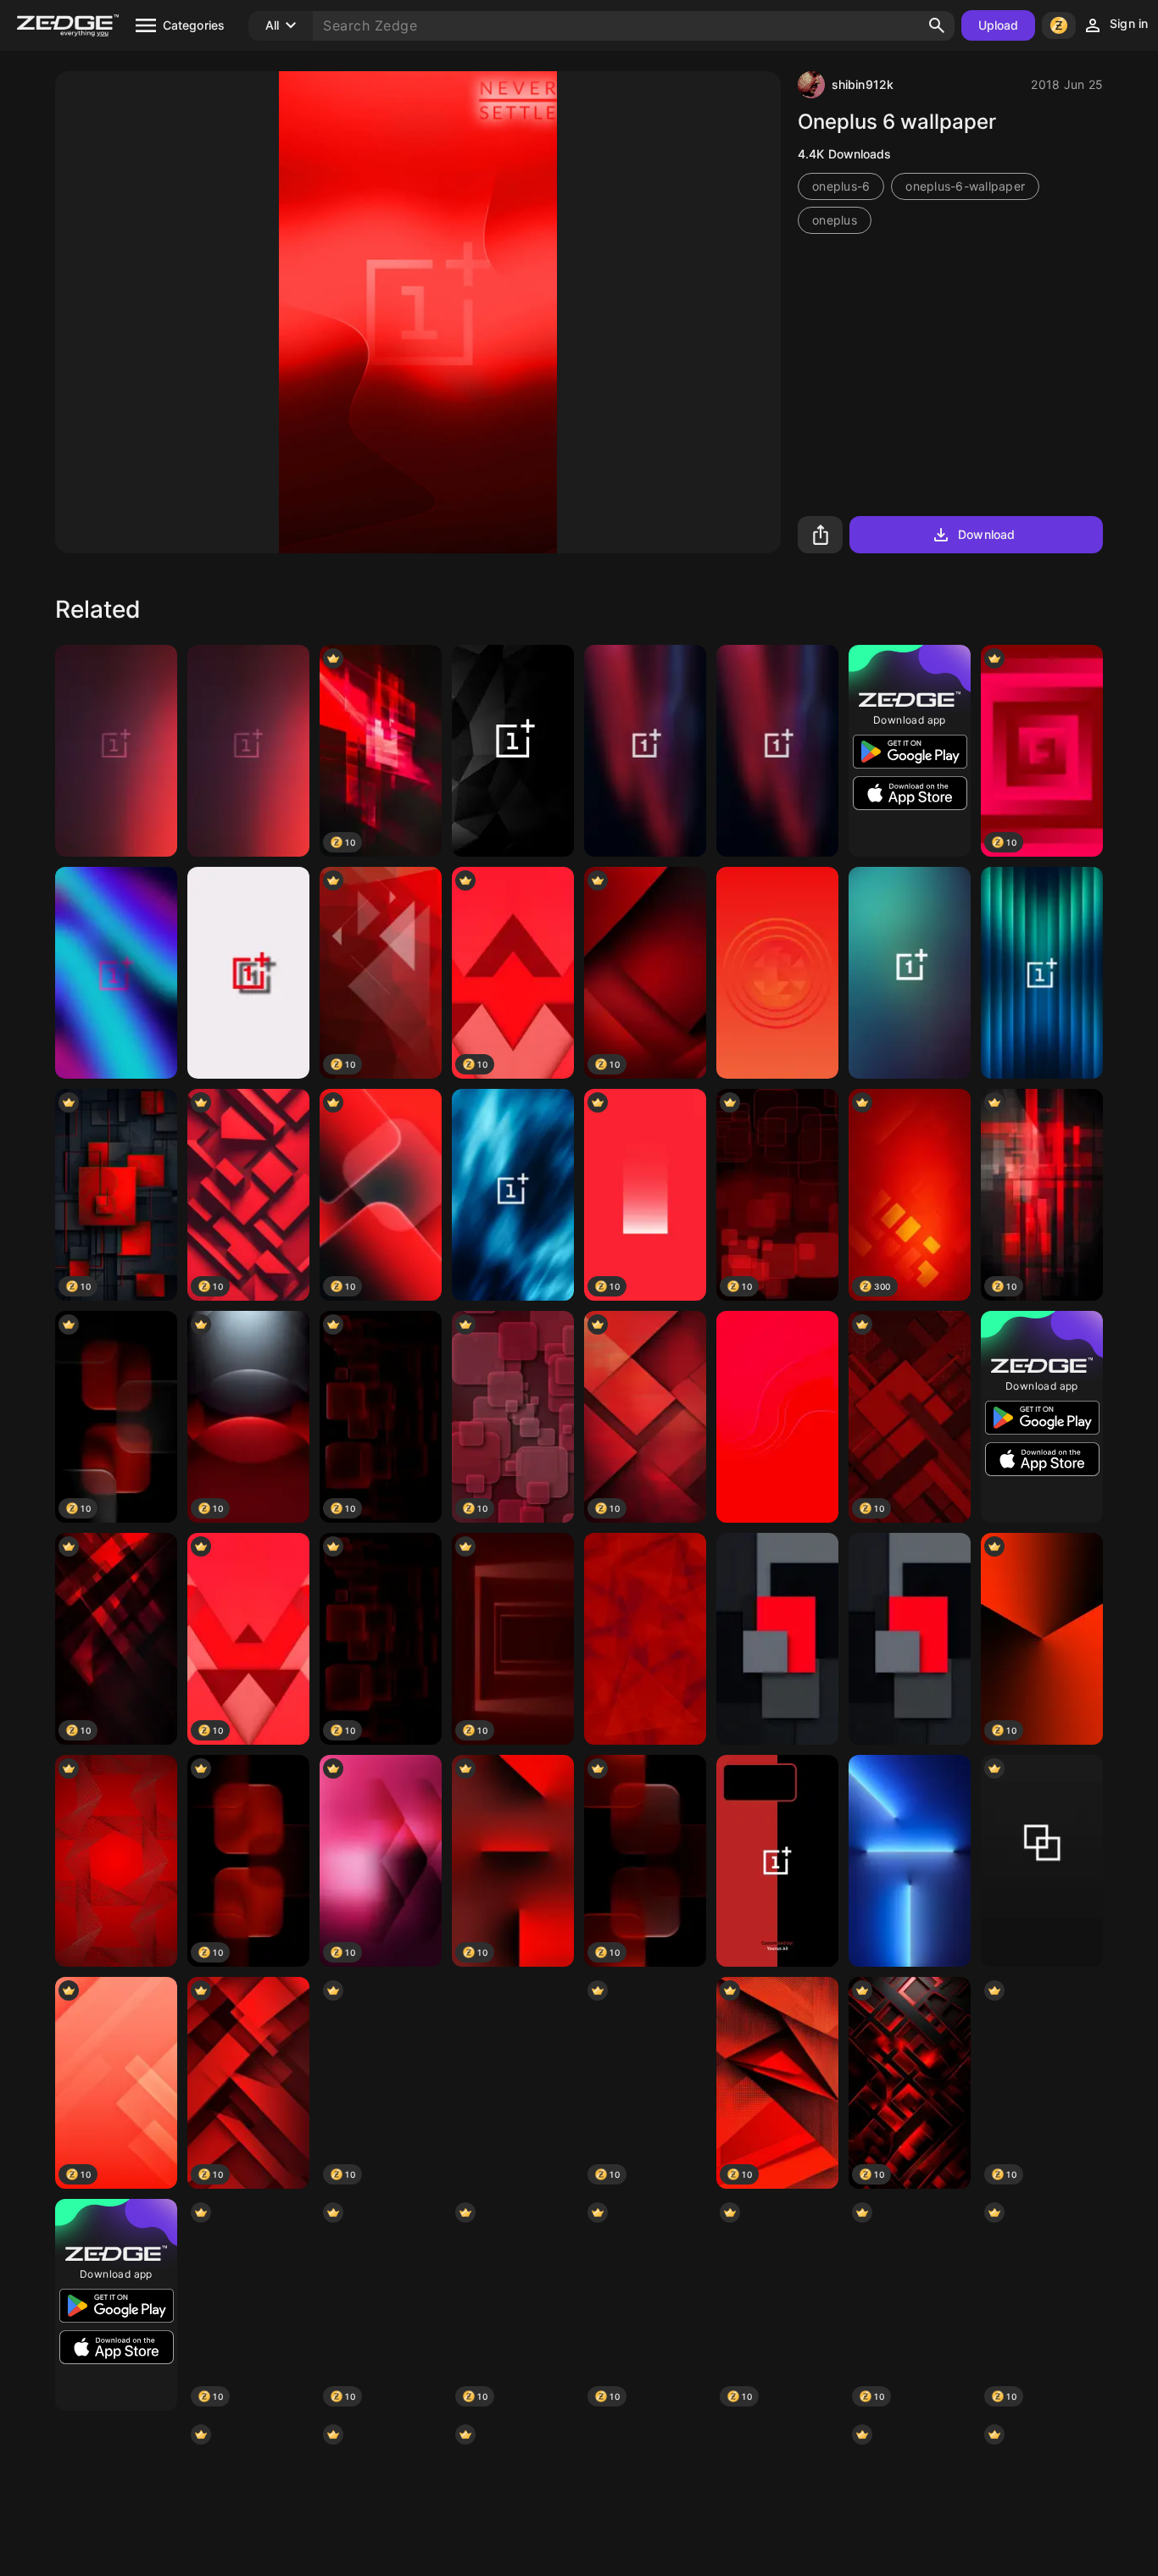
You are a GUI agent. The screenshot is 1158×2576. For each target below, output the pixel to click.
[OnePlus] (116, 751)
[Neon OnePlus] (116, 973)
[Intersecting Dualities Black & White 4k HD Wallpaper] (1042, 1861)
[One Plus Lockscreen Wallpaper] (777, 1861)
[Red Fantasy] (777, 1417)
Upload (999, 25)
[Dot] (513, 2083)
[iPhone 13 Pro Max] (910, 1861)
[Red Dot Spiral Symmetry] (116, 1861)
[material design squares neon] (910, 1639)
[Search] (937, 25)
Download (986, 534)
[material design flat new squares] (777, 1639)
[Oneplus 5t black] (513, 751)
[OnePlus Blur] (777, 751)
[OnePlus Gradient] (910, 973)
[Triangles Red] (645, 1639)
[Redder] (777, 973)
